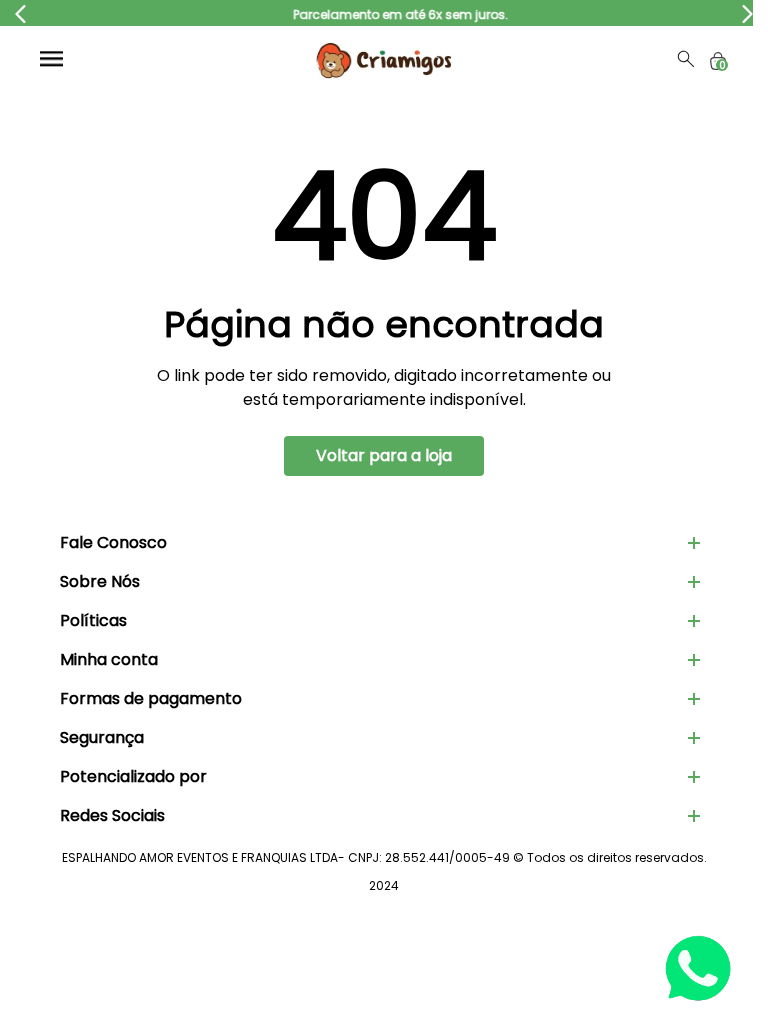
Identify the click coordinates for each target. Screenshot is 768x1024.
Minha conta (109, 659)
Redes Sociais (112, 815)
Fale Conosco (113, 542)
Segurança (102, 737)
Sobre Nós (100, 581)
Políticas (93, 620)
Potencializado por (133, 776)
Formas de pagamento (151, 698)
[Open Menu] (51, 58)
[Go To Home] (384, 59)
